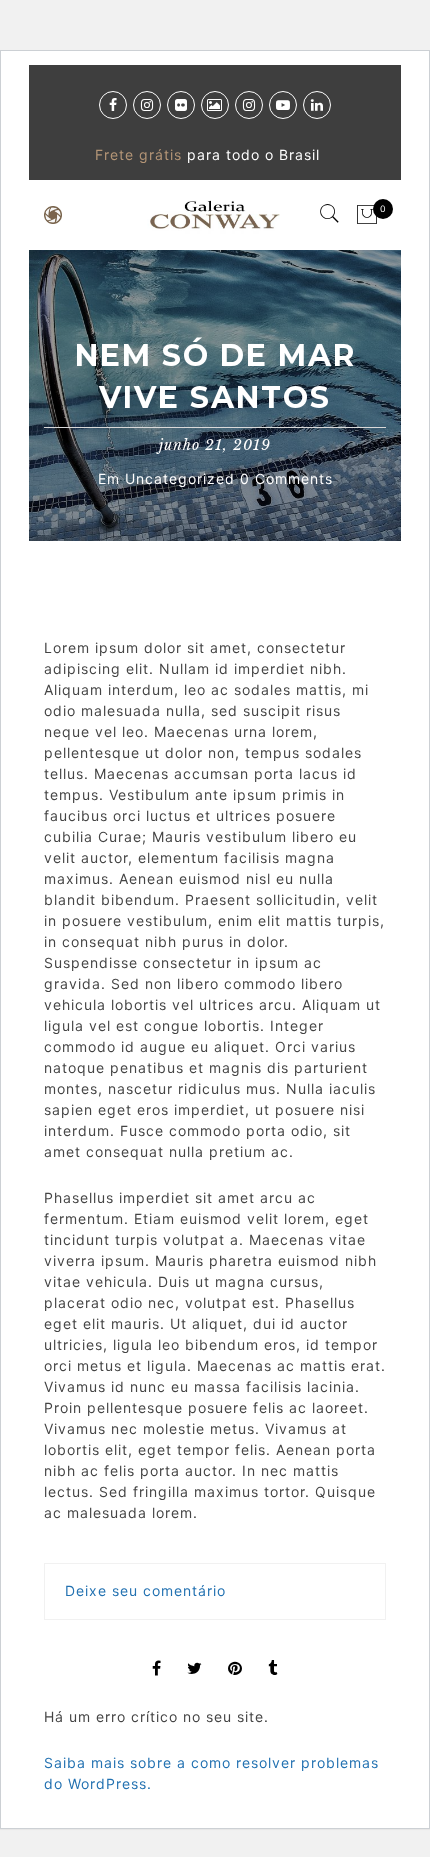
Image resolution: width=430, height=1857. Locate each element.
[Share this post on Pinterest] (235, 1651)
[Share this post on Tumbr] (273, 1651)
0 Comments (284, 478)
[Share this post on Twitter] (195, 1651)
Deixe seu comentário (145, 1590)
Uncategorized (180, 478)
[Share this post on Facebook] (157, 1651)
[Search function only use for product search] (330, 214)
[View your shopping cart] (367, 215)
